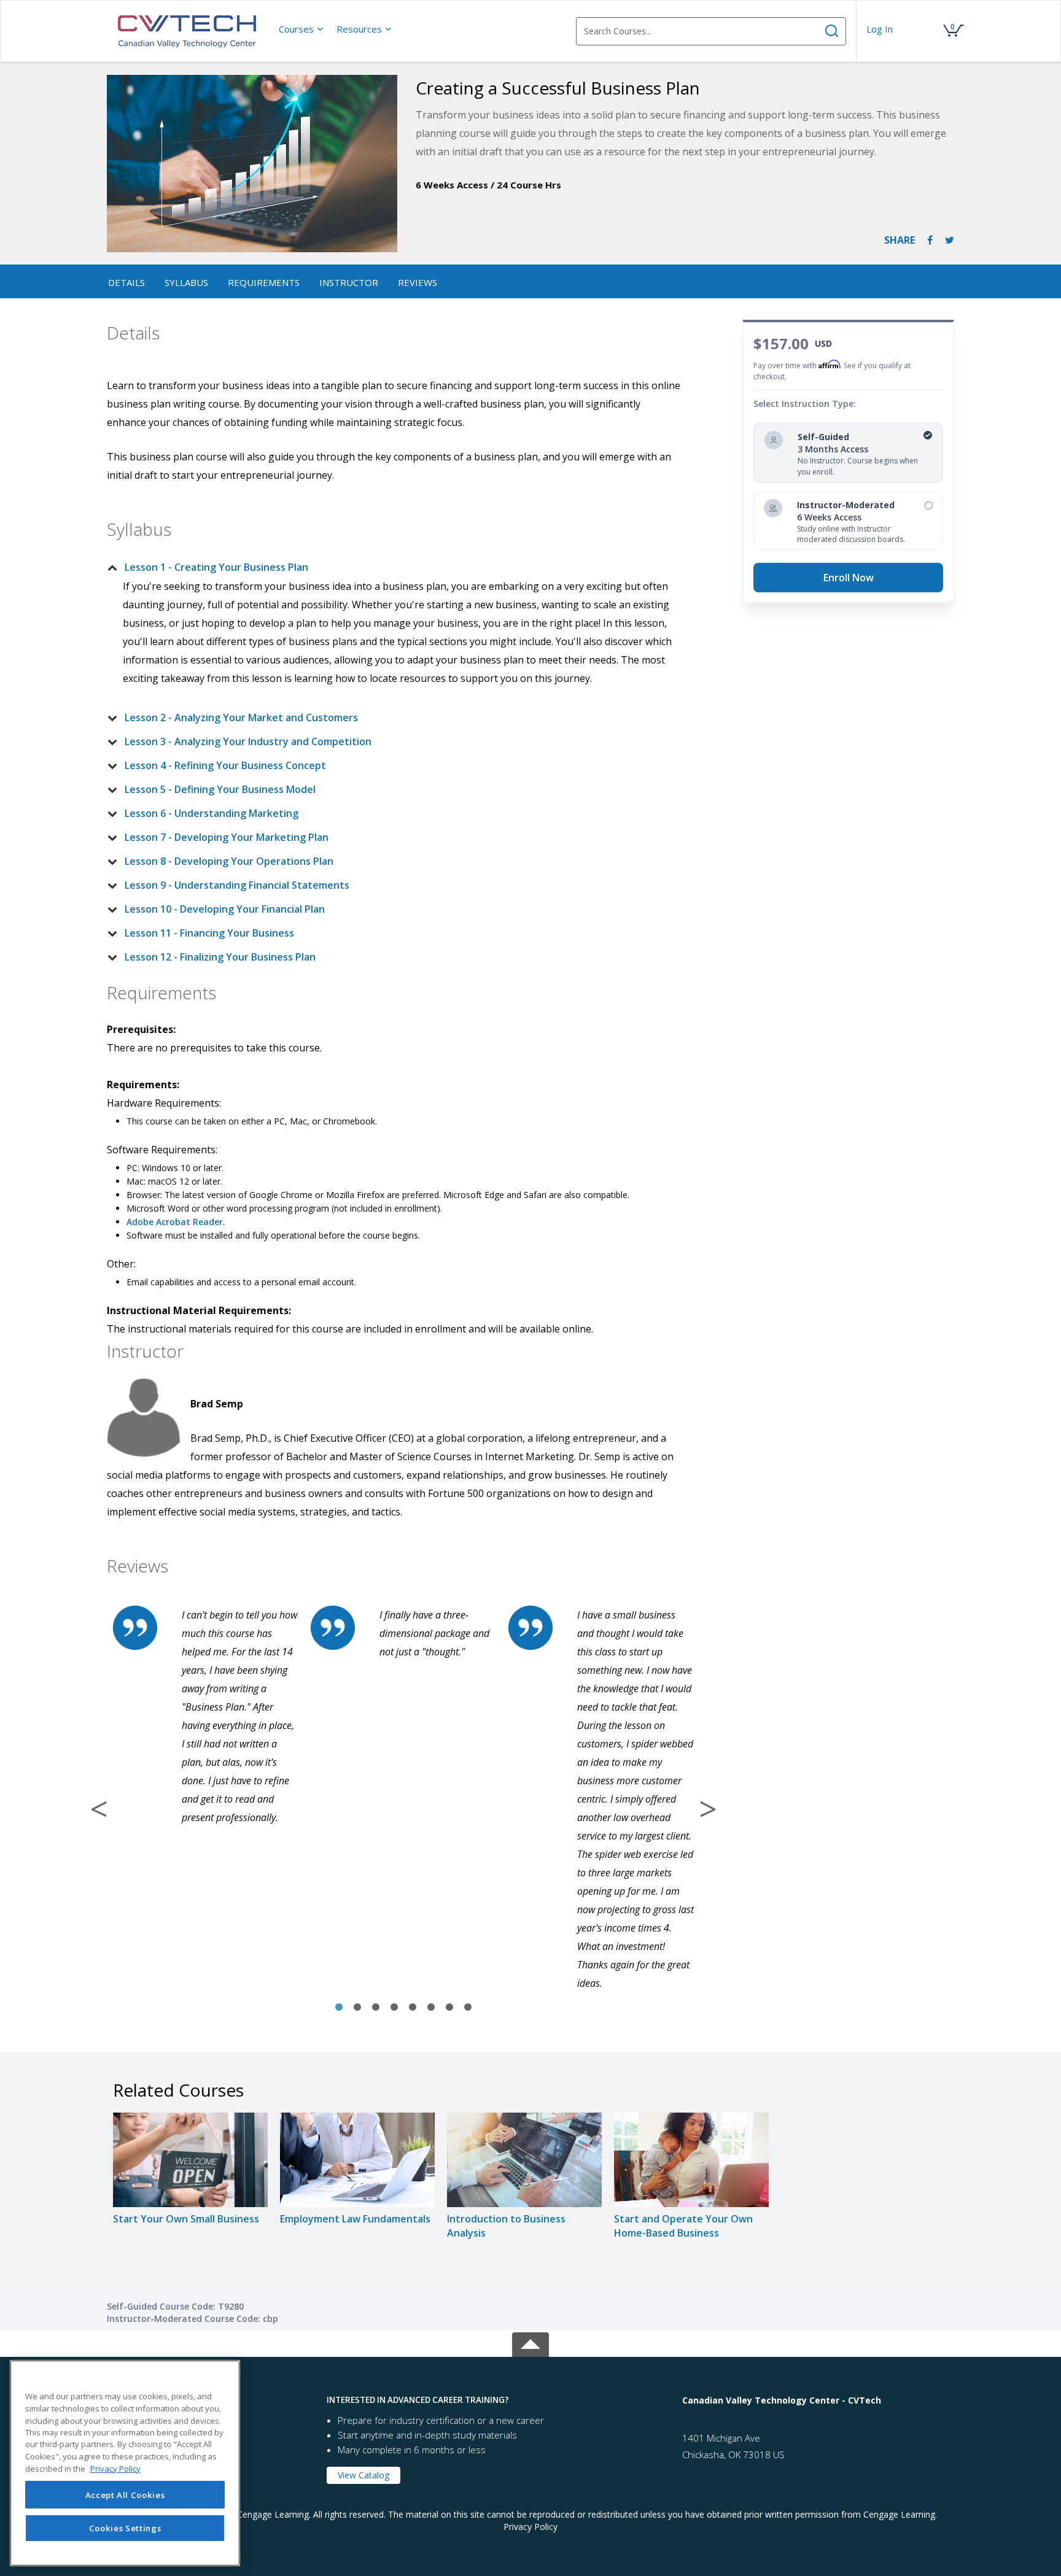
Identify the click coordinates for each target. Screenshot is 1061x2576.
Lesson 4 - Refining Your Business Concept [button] (225, 765)
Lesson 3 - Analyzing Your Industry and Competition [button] (248, 741)
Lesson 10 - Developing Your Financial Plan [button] (225, 909)
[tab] (394, 567)
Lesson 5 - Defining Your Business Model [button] (220, 789)
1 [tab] (339, 2008)
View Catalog (363, 2475)
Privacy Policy (530, 2527)
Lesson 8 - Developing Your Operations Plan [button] (229, 861)
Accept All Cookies (125, 2495)
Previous (99, 1809)
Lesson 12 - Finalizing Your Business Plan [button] (220, 957)
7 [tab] (449, 2008)
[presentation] (301, 29)
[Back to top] (530, 2342)
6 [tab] (431, 2008)
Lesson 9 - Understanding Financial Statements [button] (237, 885)
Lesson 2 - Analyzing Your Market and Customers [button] (241, 717)
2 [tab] (357, 2008)
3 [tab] (376, 2008)
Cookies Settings (125, 2528)
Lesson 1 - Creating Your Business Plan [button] (216, 567)
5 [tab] (413, 2008)
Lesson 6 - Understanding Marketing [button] (212, 813)
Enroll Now (849, 578)
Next (708, 1809)
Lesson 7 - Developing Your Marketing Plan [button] (227, 837)
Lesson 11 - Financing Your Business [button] (209, 933)
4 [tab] (394, 2008)
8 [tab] (468, 2008)
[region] (125, 2463)
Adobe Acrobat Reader (175, 1222)
